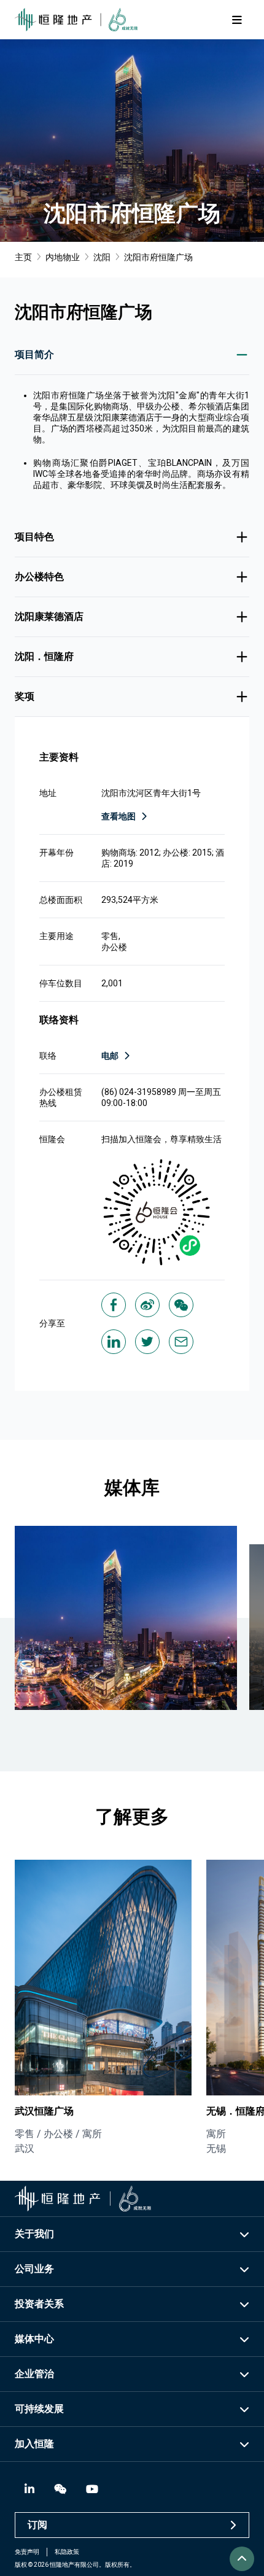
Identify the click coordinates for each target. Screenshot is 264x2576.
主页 (23, 257)
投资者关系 (39, 2304)
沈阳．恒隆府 (44, 656)
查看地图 (118, 816)
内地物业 (63, 257)
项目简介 (34, 354)
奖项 (25, 696)
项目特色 (34, 537)
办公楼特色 (39, 577)
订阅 (37, 2525)
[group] (103, 2008)
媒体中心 (34, 2339)
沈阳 (102, 257)
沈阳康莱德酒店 (49, 617)
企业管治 (34, 2374)
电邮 (110, 1056)
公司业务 (34, 2269)
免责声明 (27, 2552)
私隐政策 (67, 2552)
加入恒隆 (34, 2444)
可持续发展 (39, 2409)
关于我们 (34, 2234)
